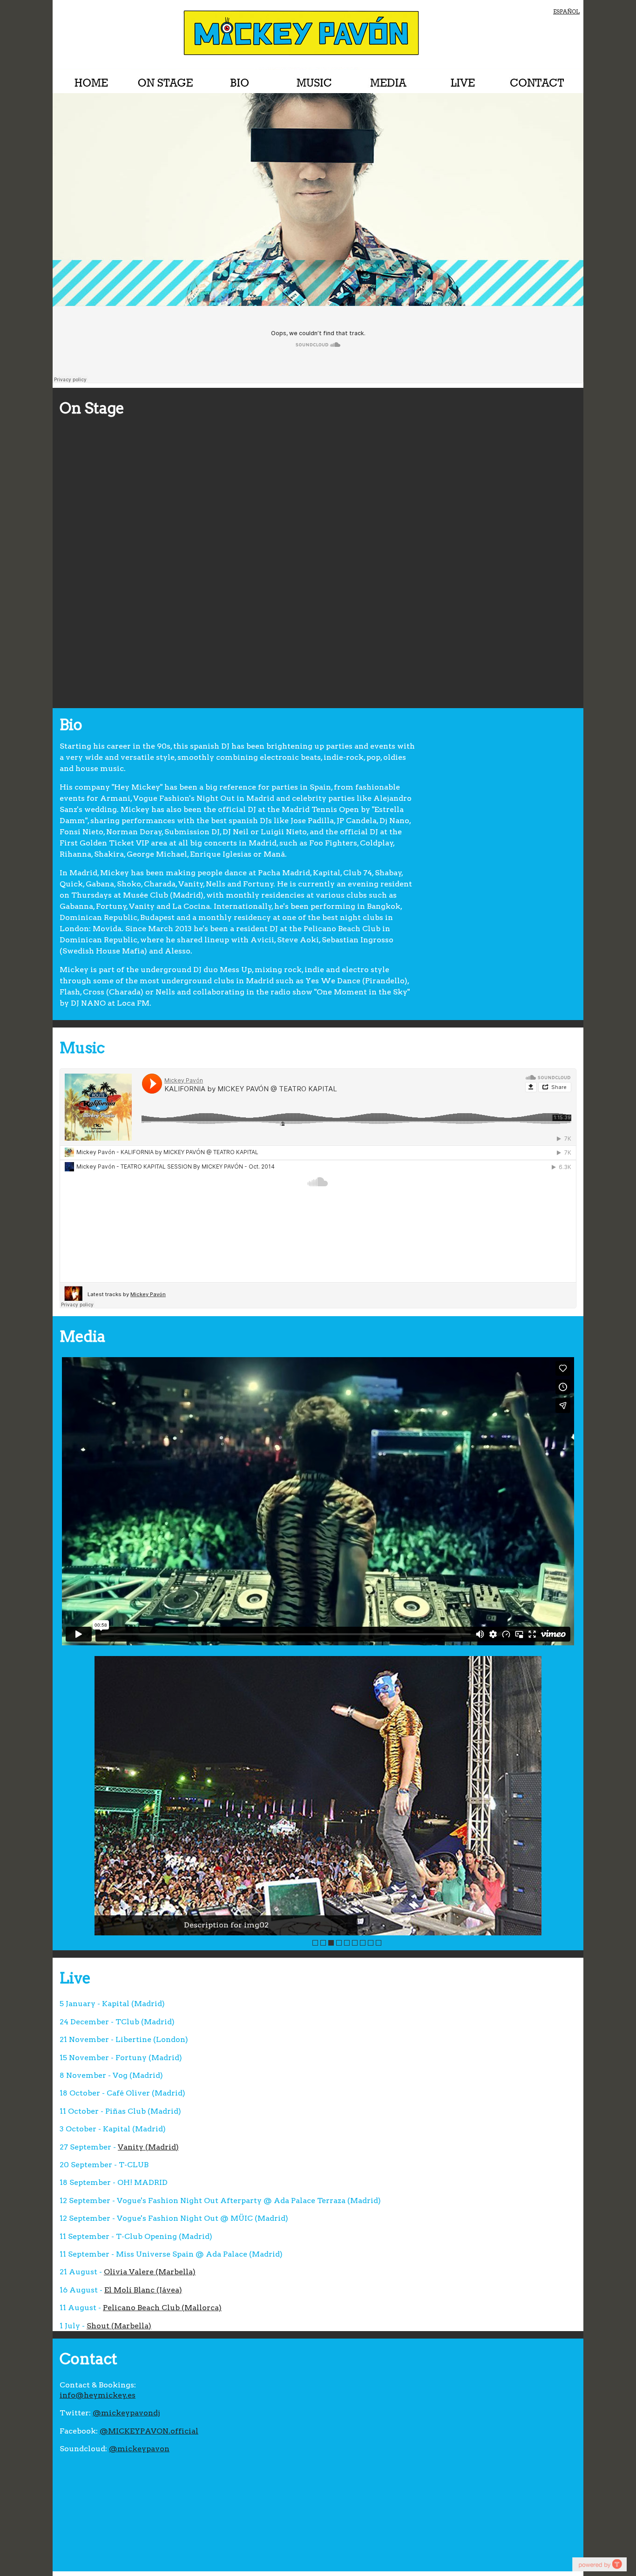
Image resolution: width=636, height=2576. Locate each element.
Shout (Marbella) (119, 2326)
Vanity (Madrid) (148, 2147)
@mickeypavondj (126, 2413)
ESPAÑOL (566, 11)
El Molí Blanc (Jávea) (143, 2290)
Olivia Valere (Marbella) (150, 2272)
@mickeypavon (139, 2449)
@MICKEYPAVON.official (149, 2431)
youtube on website (599, 2564)
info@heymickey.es (98, 2395)
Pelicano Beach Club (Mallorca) (162, 2308)
